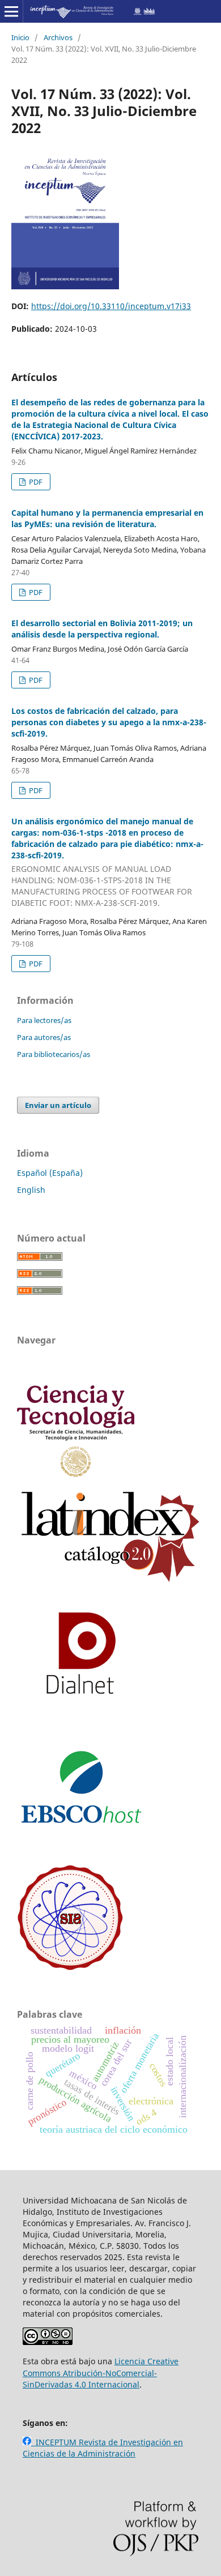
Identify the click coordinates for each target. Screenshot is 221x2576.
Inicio (20, 37)
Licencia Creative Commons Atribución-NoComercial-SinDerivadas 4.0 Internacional (101, 2372)
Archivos (58, 37)
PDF (35, 482)
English (31, 1190)
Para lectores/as (44, 1020)
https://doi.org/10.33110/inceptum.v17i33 (111, 306)
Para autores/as (44, 1037)
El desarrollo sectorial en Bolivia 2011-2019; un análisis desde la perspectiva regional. (102, 629)
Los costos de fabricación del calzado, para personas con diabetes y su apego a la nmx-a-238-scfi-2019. (109, 722)
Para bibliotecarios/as (54, 1054)
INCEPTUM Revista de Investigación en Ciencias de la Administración (103, 2448)
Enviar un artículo (58, 1105)
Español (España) (50, 1173)
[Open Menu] (11, 11)
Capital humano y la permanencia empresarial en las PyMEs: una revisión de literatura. (107, 518)
